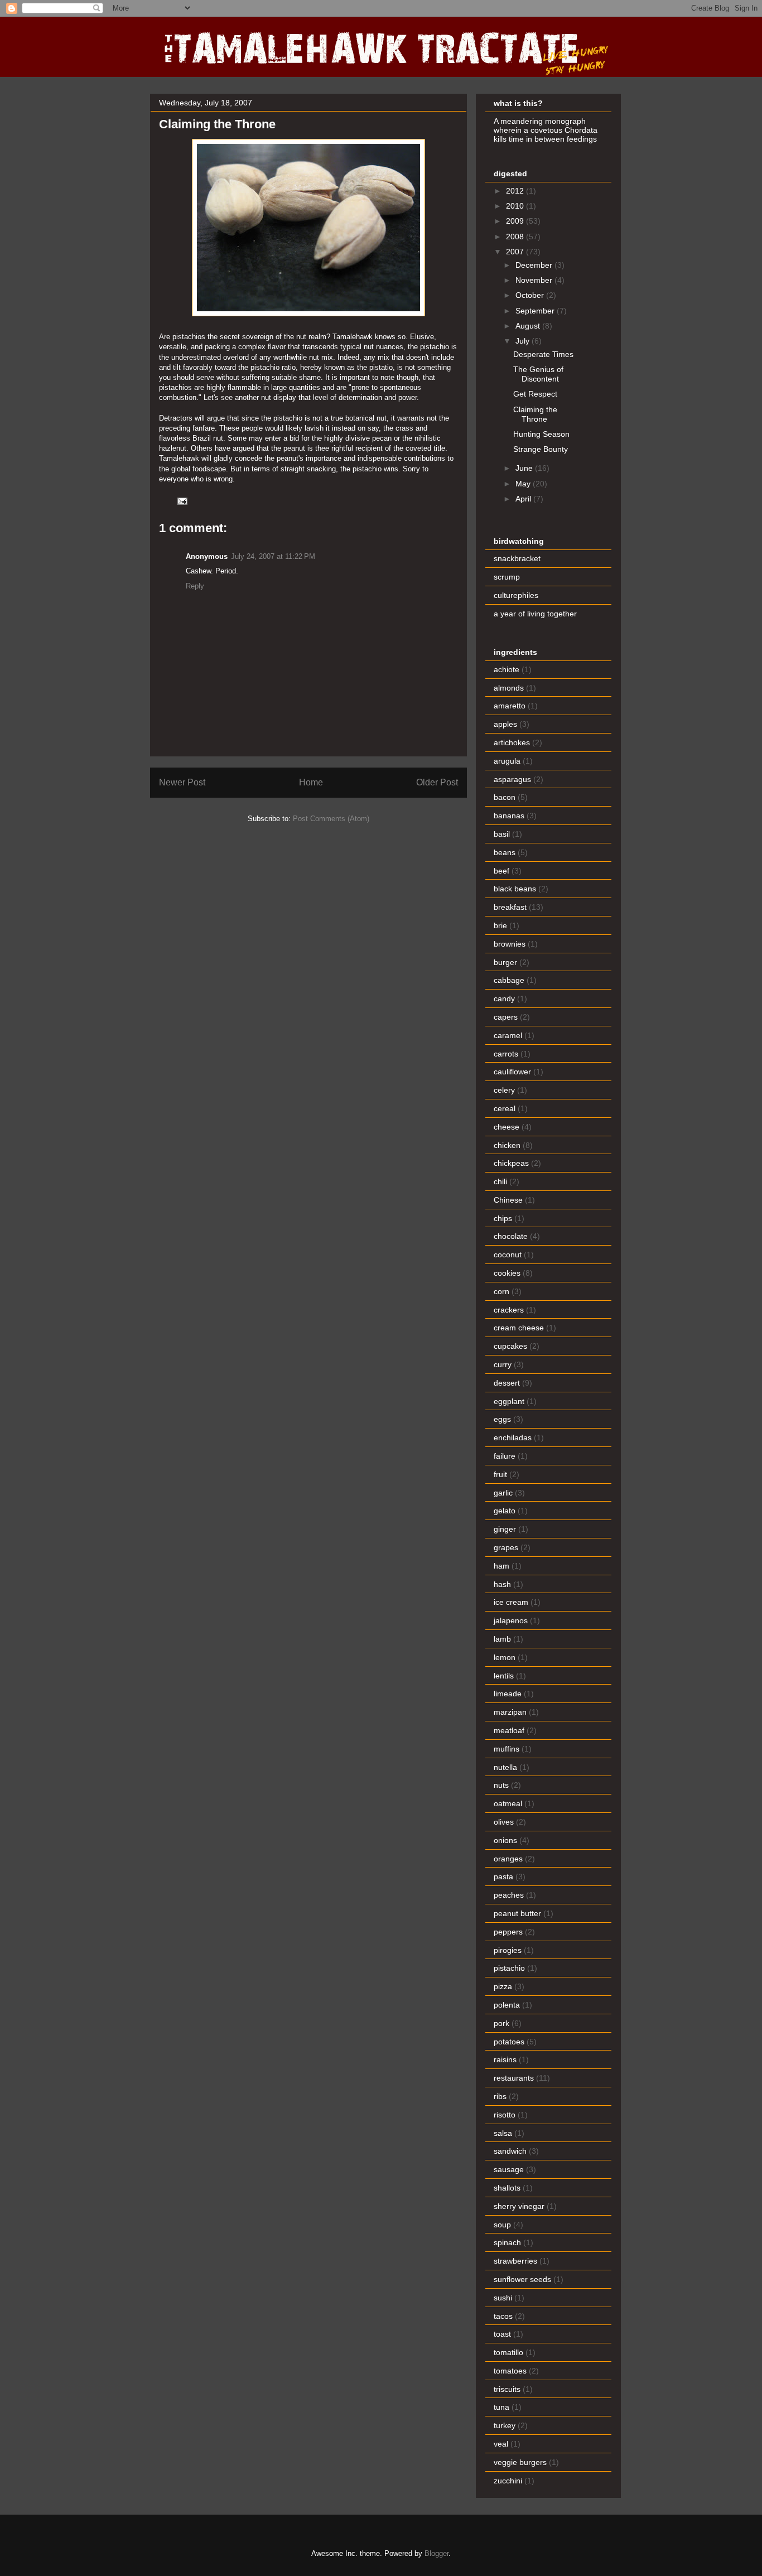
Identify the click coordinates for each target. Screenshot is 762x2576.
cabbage (509, 980)
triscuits (507, 2389)
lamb (502, 1639)
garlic (503, 1493)
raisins (505, 2059)
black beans (515, 889)
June (525, 468)
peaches (509, 1895)
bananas (509, 816)
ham (501, 1566)
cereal (505, 1108)
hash (502, 1584)
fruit (500, 1474)
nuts (501, 1785)
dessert (507, 1383)
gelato (505, 1511)
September (536, 311)
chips (503, 1218)
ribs (500, 2096)
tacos (503, 2316)
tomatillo (508, 2352)
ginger (505, 1529)
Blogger (437, 2553)
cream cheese (519, 1328)
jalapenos (511, 1620)
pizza (503, 1986)
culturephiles (516, 595)
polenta (507, 2005)
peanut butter (517, 1913)
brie (500, 925)
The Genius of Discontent (538, 374)
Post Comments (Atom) (331, 819)
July (524, 341)
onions (505, 1840)
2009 (516, 221)
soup (502, 2225)
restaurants (514, 2078)
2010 (516, 206)
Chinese (508, 1200)
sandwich (510, 2151)
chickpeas (511, 1163)
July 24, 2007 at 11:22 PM (273, 556)
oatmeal (508, 1803)
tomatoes (510, 2371)
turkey (505, 2425)
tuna (501, 2407)
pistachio (509, 1968)
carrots (506, 1054)
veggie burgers (520, 2462)
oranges (508, 1859)
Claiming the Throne (535, 414)
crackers (509, 1310)
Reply (195, 586)
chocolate (511, 1236)
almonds (509, 688)
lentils (504, 1676)
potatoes (509, 2042)
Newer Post (182, 782)
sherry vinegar (519, 2206)
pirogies (508, 1950)
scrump (507, 577)
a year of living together (535, 614)
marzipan (510, 1712)
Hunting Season (541, 434)
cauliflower (512, 1072)
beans (505, 852)
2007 (516, 252)
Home (311, 782)
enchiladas (513, 1437)
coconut (508, 1255)
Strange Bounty (541, 449)
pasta (503, 1876)
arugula (507, 761)
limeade (508, 1694)
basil (502, 834)
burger (505, 962)
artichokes (512, 742)
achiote (507, 669)
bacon (505, 797)
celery (504, 1090)
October (531, 295)
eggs (502, 1419)
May (524, 484)
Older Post (437, 782)
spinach (507, 2242)
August (529, 326)
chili (500, 1181)
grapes (506, 1547)
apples (505, 724)
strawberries (515, 2261)
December (535, 265)
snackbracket (517, 558)
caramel (508, 1035)
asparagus (512, 779)
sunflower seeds (522, 2279)
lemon (505, 1657)
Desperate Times (543, 354)
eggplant (509, 1401)
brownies (510, 944)
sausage (509, 2169)
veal (501, 2444)
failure (505, 1456)
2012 (516, 191)
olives (504, 1822)
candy (504, 998)
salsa (503, 2133)
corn (501, 1291)
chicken (507, 1145)
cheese (507, 1127)
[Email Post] (182, 501)
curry (503, 1364)
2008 (516, 237)
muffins (507, 1749)
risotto (505, 2115)
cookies (507, 1273)
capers (506, 1017)
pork (501, 2023)
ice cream (511, 1602)
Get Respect (535, 394)
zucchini (508, 2481)
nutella (505, 1767)
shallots (507, 2188)
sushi (503, 2298)
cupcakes (510, 1346)
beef (501, 871)
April (524, 499)
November (535, 280)
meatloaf (509, 1730)
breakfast (510, 907)
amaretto (510, 706)
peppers (508, 1932)
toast (502, 2334)
